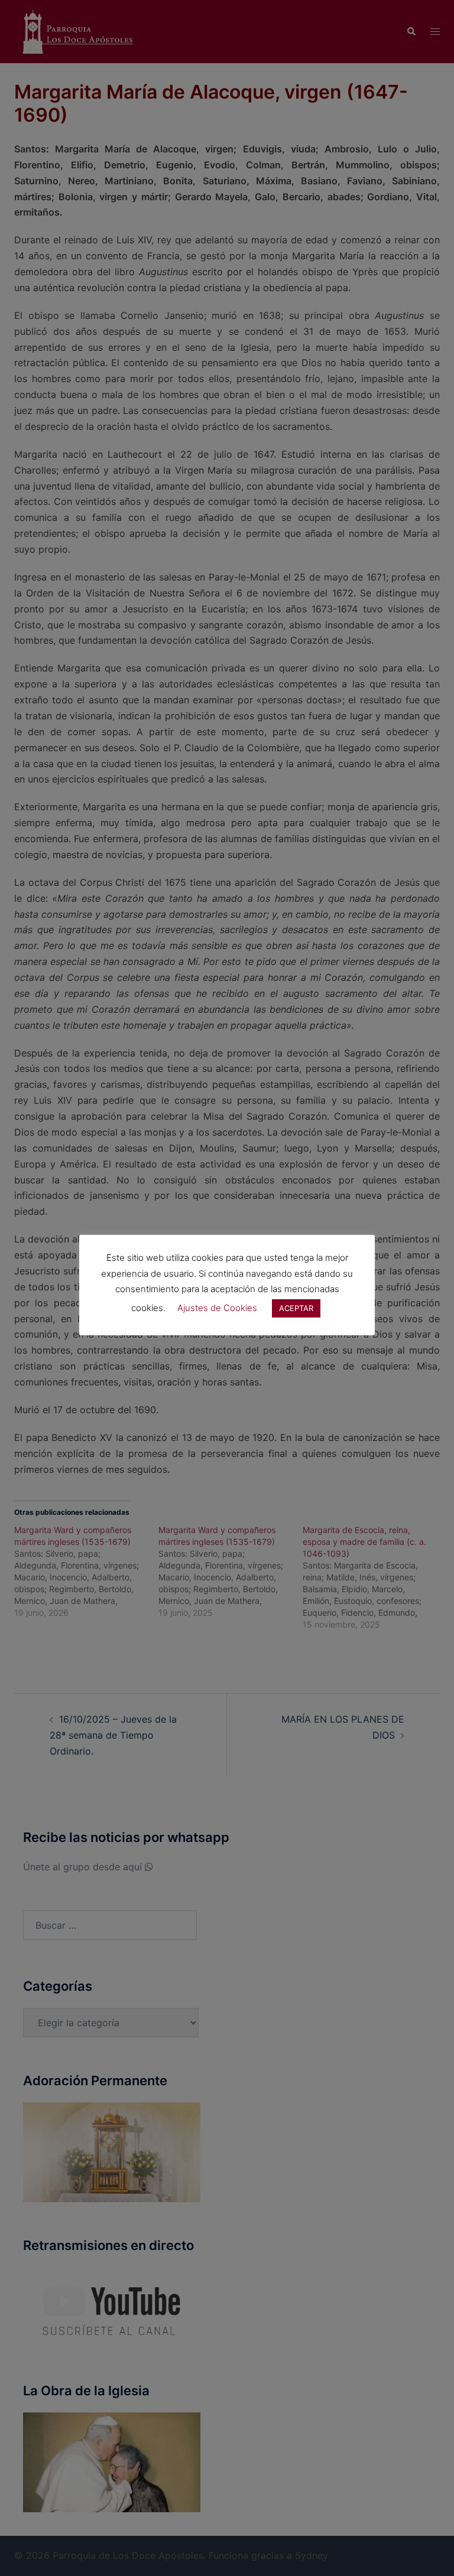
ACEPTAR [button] (296, 1308)
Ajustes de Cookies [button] (217, 1308)
